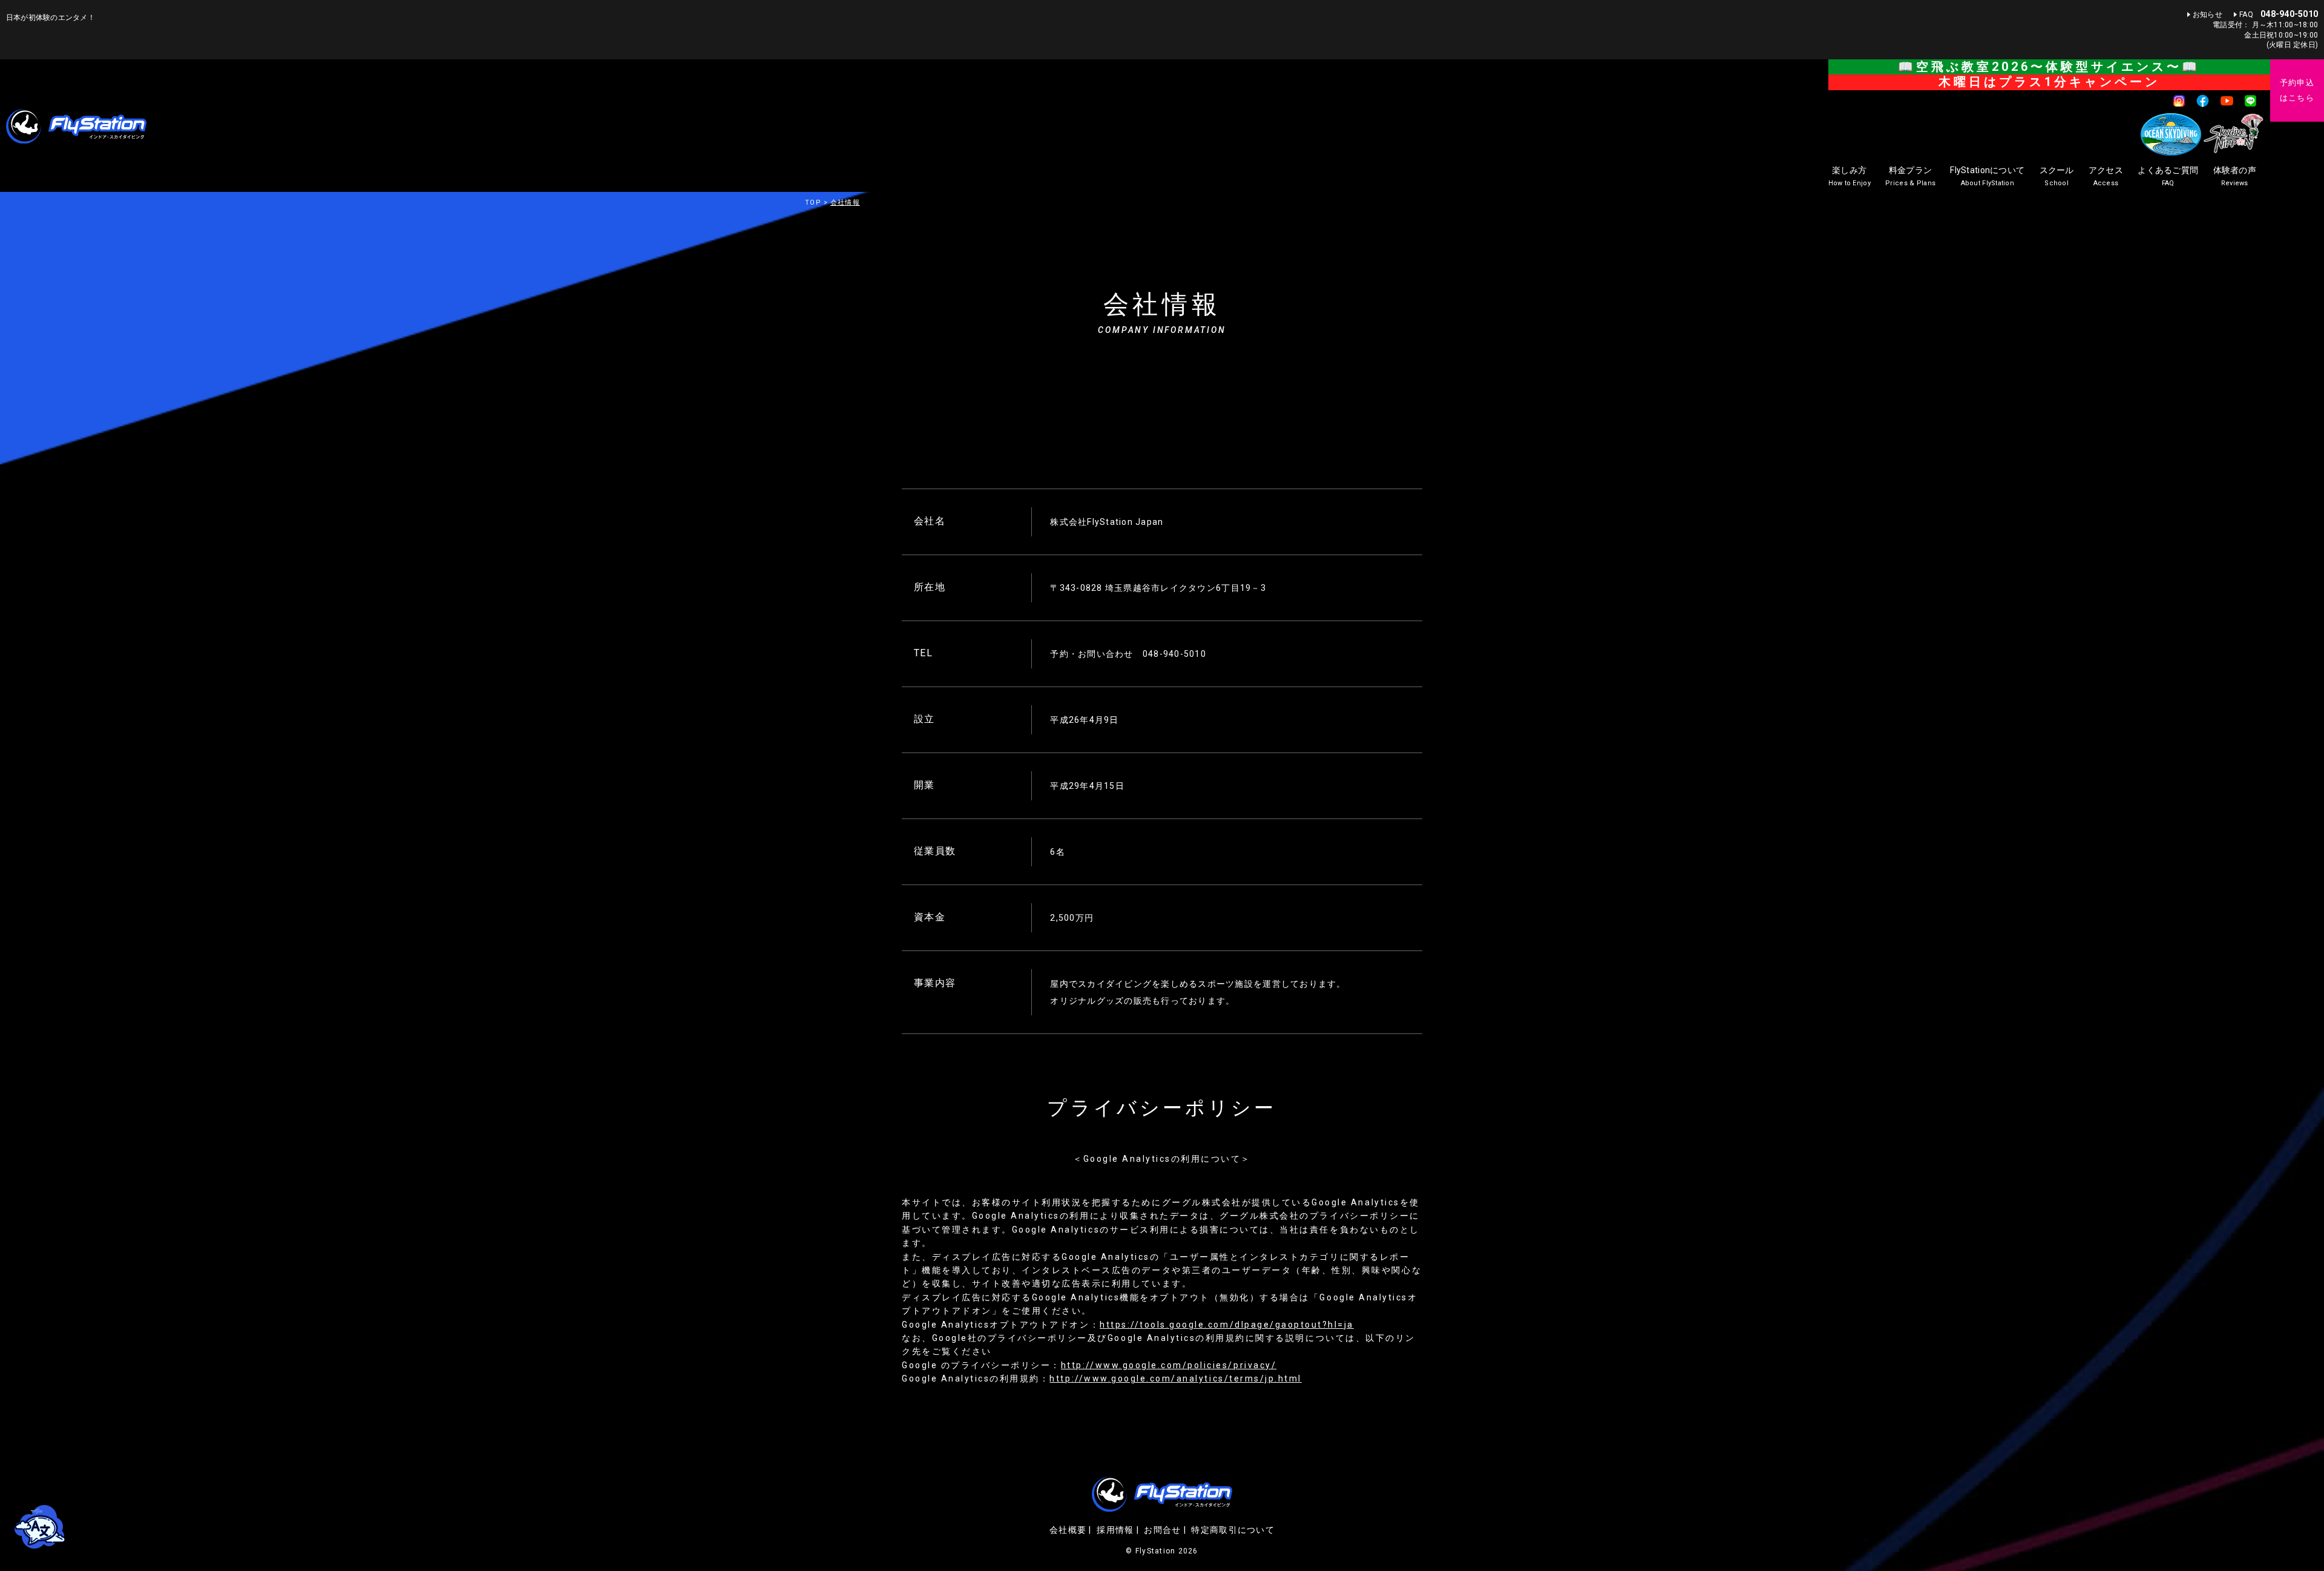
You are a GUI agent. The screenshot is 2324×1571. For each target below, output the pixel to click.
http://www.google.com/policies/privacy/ (1169, 1365)
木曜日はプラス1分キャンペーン (2049, 82)
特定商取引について (1233, 1530)
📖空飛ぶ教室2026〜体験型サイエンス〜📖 (2049, 67)
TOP (813, 203)
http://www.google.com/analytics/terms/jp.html (1175, 1378)
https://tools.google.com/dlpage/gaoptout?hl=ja (1227, 1325)
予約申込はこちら (2297, 90)
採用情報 (1115, 1530)
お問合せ (1162, 1530)
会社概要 (1068, 1530)
